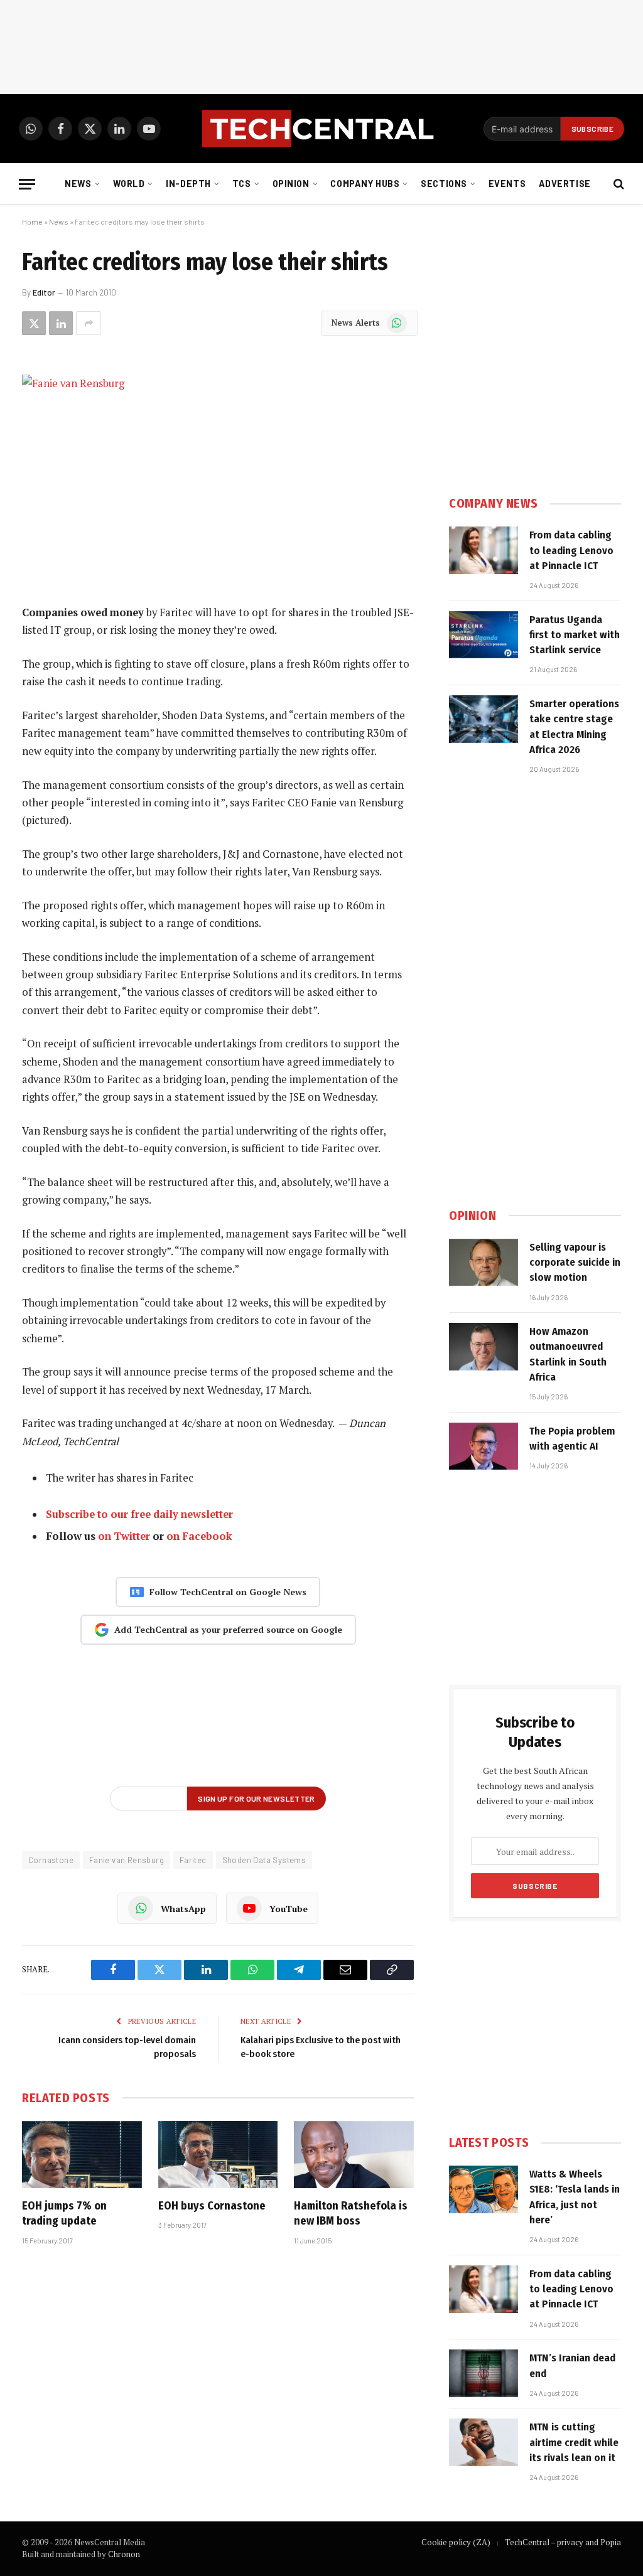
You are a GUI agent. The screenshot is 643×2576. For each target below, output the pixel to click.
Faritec (193, 1860)
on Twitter (124, 1536)
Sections (444, 184)
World (129, 184)
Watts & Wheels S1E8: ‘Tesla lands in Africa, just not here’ (575, 2197)
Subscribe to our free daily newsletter (139, 1514)
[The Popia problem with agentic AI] (484, 1446)
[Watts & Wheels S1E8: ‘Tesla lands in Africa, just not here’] (484, 2189)
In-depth (188, 184)
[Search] (618, 184)
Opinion (291, 184)
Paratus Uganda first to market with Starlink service (575, 635)
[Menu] (27, 184)
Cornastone (51, 1860)
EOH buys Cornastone (212, 2206)
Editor (44, 292)
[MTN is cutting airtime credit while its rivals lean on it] (484, 2442)
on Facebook (199, 1536)
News (78, 184)
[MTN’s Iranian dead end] (484, 2373)
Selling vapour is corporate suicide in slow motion (575, 1263)
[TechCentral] (321, 129)
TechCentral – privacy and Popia (563, 2542)
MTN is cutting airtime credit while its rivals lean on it (574, 2442)
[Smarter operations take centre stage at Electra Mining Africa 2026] (484, 719)
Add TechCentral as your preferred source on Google (228, 1629)
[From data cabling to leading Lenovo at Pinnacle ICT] (484, 550)
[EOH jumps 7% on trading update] (82, 2155)
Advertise (565, 184)
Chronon (124, 2554)
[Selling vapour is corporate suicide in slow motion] (484, 1263)
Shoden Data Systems (264, 1860)
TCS (242, 184)
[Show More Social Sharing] (89, 323)
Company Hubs (365, 184)
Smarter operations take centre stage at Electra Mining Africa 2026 (574, 727)
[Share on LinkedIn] (61, 323)
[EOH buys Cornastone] (218, 2155)
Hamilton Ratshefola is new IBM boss (351, 2213)
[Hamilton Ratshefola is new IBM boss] (354, 2155)
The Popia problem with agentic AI (572, 1439)
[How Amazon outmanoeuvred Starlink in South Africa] (484, 1347)
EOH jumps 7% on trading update (64, 2213)
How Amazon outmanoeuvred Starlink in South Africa (568, 1354)
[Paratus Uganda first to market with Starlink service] (484, 635)
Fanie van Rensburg (127, 1860)
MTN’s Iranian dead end (572, 2365)
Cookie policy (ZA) (456, 2542)
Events (507, 184)
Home (32, 222)
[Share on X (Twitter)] (34, 323)
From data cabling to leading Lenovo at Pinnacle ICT (571, 550)
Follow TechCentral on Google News (228, 1592)
